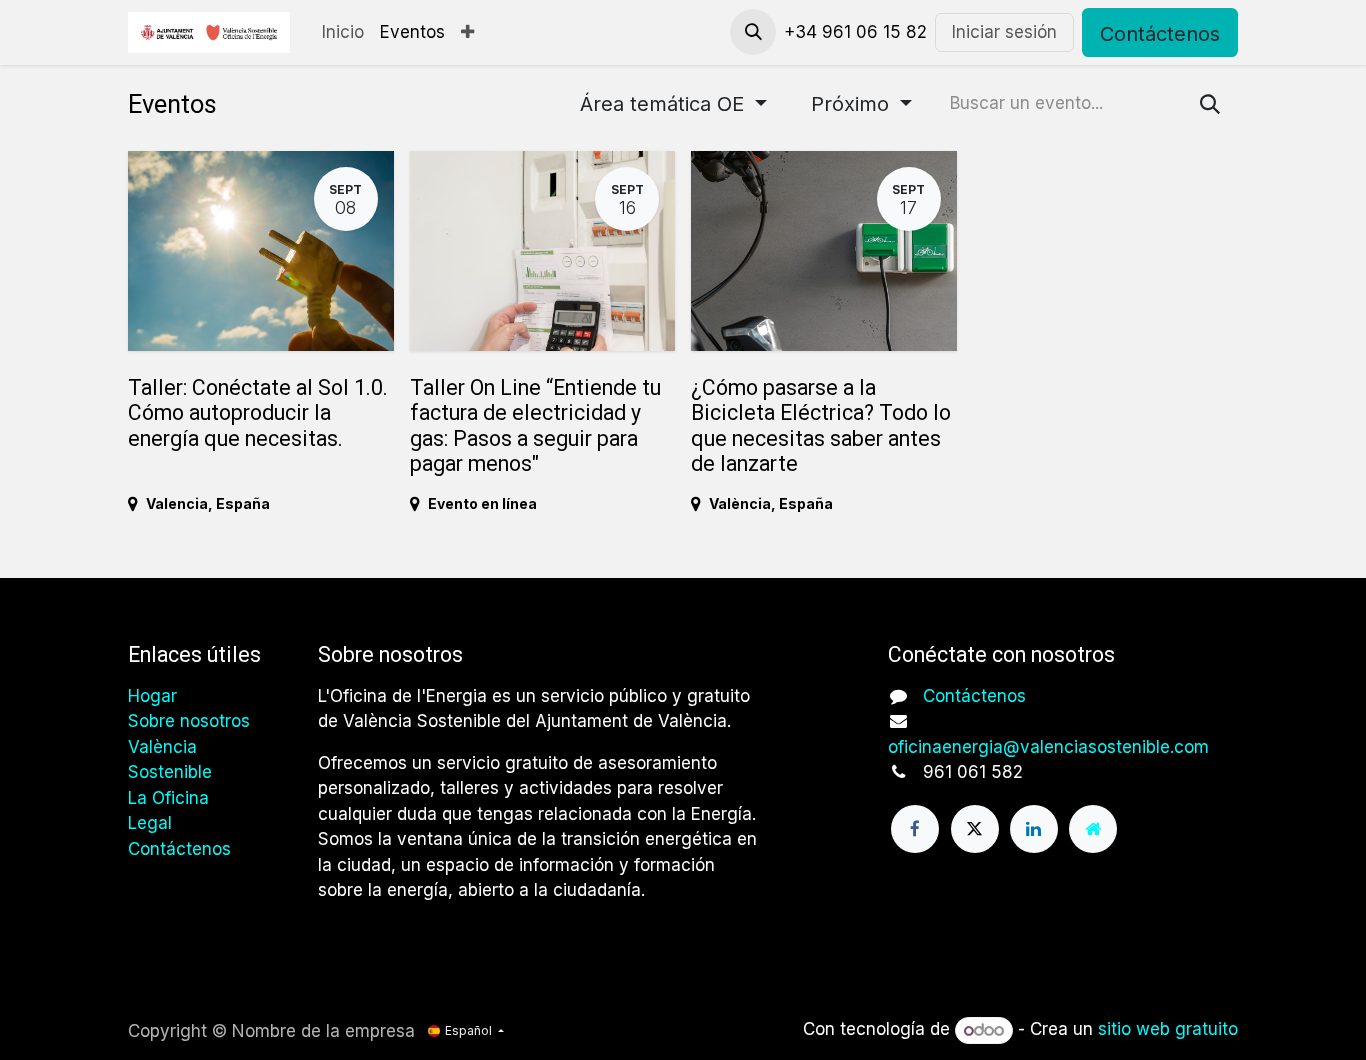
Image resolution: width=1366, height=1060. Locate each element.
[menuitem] (343, 33)
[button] (753, 32)
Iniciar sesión (1004, 32)
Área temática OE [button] (665, 104)
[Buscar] (1210, 104)
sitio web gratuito (1168, 1030)
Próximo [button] (853, 104)
